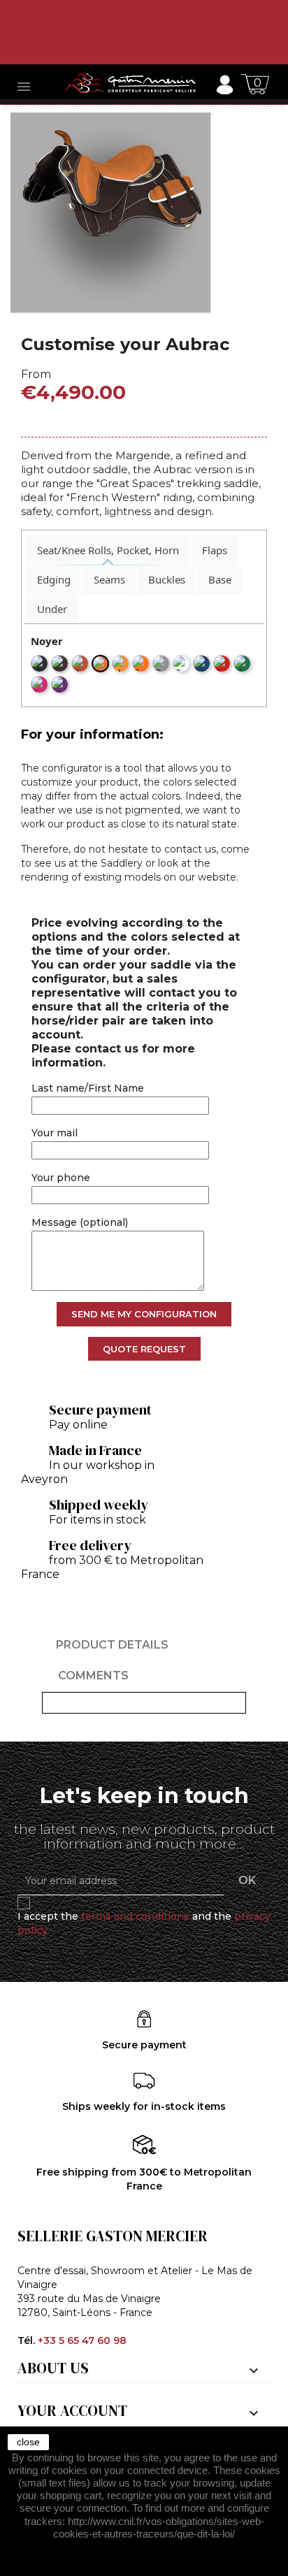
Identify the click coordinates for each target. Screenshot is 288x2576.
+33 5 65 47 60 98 (82, 2340)
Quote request (144, 1349)
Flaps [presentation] (215, 550)
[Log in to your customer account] (224, 84)
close (28, 2442)
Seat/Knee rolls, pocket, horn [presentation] (108, 550)
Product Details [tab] (112, 1645)
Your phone (61, 1178)
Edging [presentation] (54, 579)
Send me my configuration (144, 1314)
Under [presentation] (52, 609)
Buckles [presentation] (167, 579)
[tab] (108, 550)
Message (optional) (80, 1222)
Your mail (55, 1133)
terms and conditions (135, 1916)
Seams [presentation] (109, 579)
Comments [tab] (93, 1676)
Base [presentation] (220, 579)
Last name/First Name (88, 1088)
